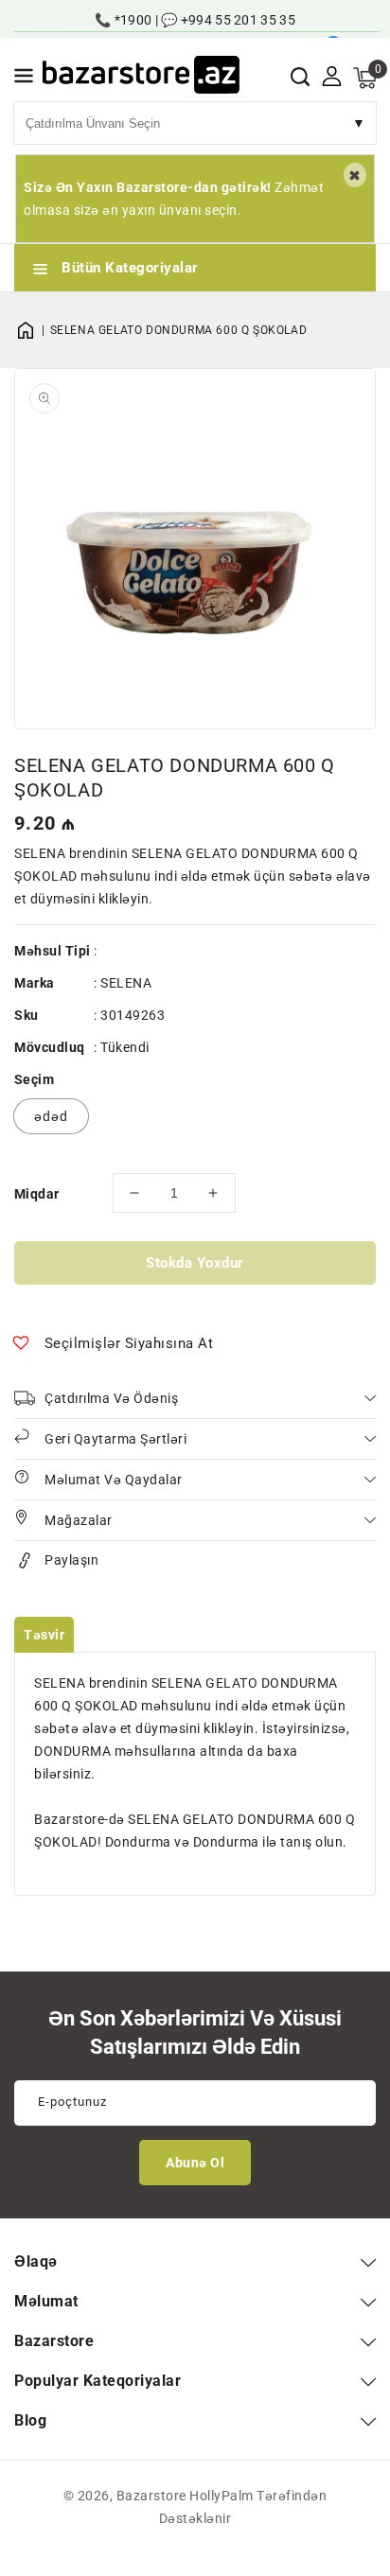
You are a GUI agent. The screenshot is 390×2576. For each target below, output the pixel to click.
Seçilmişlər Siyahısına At (129, 1343)
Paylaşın (71, 1560)
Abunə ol (195, 2163)
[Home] (32, 330)
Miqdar (36, 1194)
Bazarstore (151, 2496)
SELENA (126, 983)
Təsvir (44, 1635)
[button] (24, 79)
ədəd (51, 1116)
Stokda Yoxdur (195, 1263)
